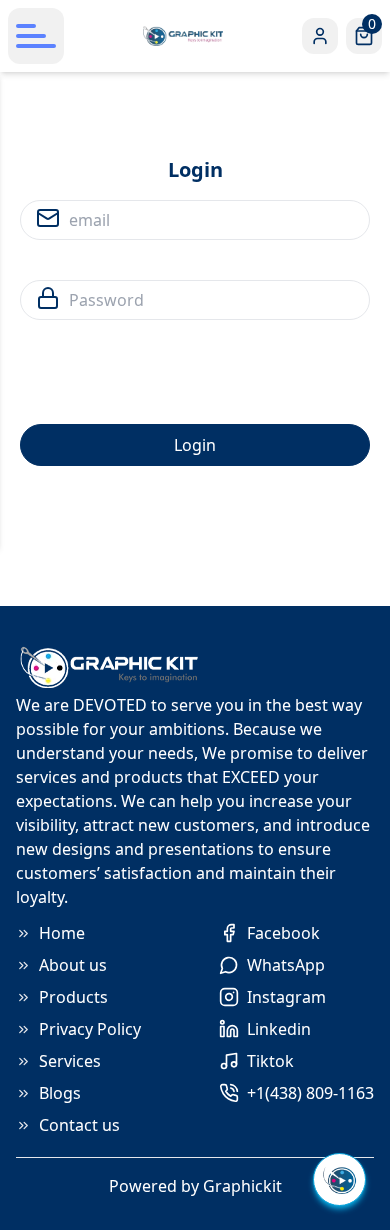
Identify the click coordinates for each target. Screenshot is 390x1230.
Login (195, 445)
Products (73, 997)
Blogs (60, 1093)
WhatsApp (286, 965)
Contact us (79, 1125)
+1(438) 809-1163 (310, 1093)
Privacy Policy (90, 1029)
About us (73, 965)
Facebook (283, 933)
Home (62, 933)
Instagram (286, 997)
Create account (279, 494)
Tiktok (270, 1061)
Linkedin (279, 1029)
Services (70, 1061)
